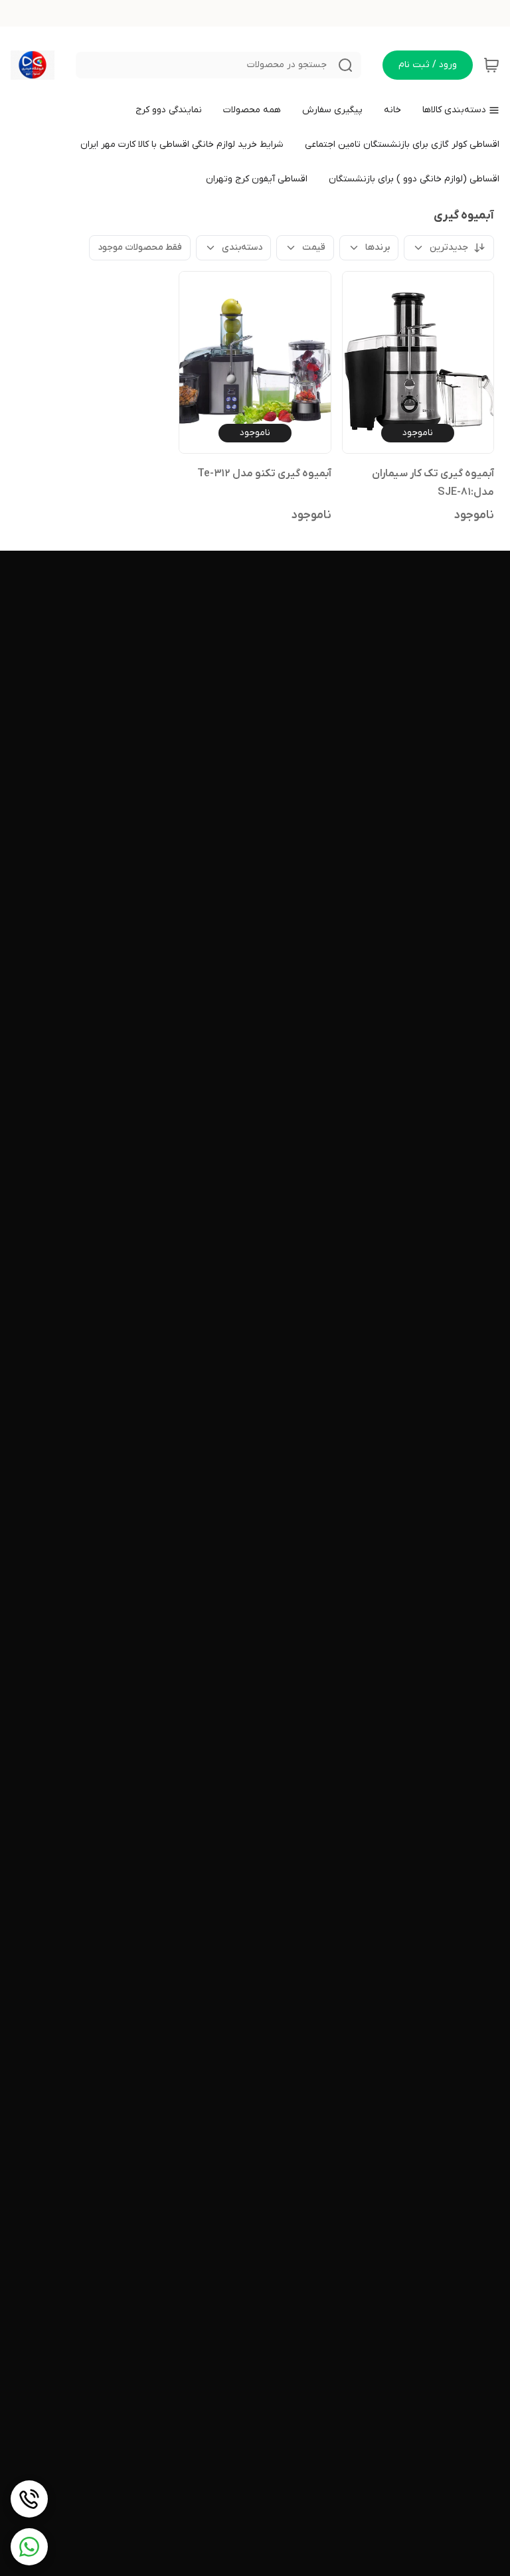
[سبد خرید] (491, 65)
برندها (378, 247)
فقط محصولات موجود (140, 247)
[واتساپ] (29, 2547)
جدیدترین (449, 247)
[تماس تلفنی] (29, 2499)
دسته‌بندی (242, 247)
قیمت (314, 247)
